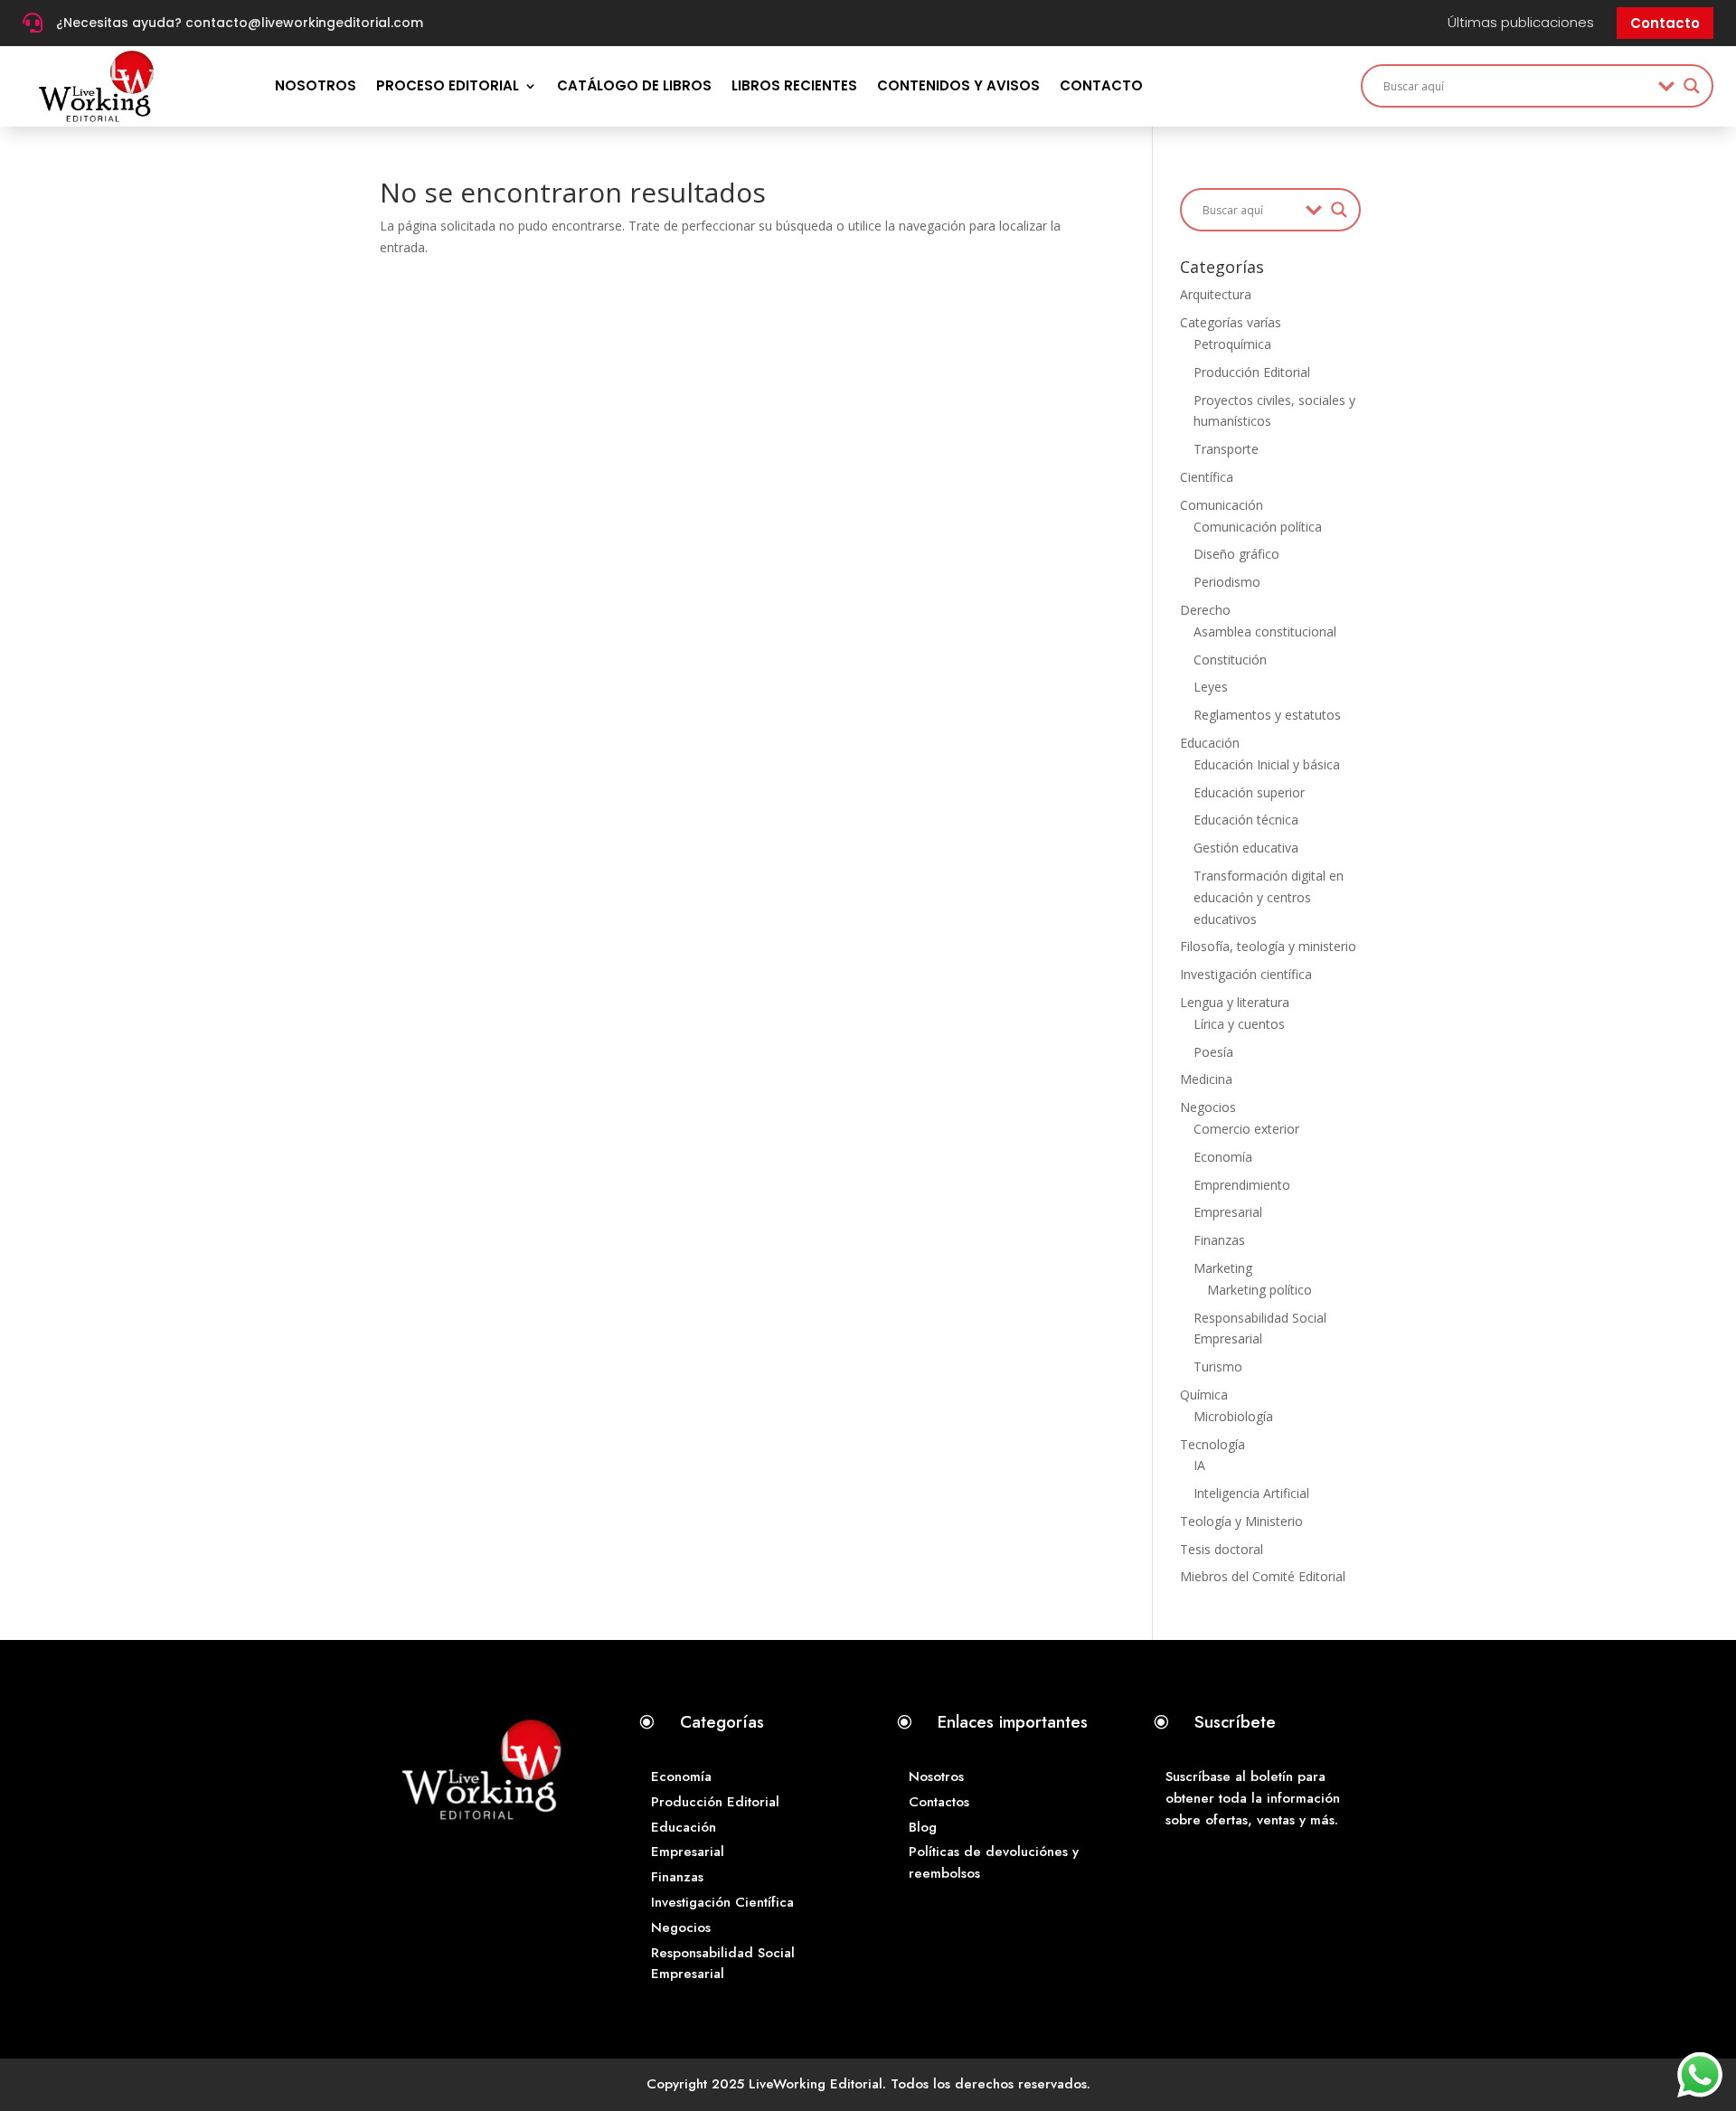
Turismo (1218, 1366)
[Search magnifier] (1692, 86)
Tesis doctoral (1222, 1549)
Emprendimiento (1242, 1185)
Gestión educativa (1246, 848)
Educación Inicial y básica (1267, 764)
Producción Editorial (1252, 372)
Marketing (1223, 1268)
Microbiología (1233, 1416)
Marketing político (1260, 1290)
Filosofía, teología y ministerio (1268, 946)
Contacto (1665, 23)
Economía (1223, 1157)
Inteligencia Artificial (1251, 1493)
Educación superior (1249, 792)
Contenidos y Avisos (958, 85)
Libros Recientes (794, 85)
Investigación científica (1246, 974)
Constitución (1230, 660)
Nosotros (316, 85)
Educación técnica (1246, 820)
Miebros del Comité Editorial (1263, 1576)
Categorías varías (1231, 322)
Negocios (1208, 1107)
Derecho (1205, 610)
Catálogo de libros (634, 85)
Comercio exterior (1246, 1129)
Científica (1207, 477)
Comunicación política (1258, 527)
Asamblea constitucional (1265, 631)
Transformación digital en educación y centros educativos (1269, 897)
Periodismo (1227, 582)
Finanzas (1219, 1240)
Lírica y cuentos (1239, 1024)
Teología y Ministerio (1241, 1521)
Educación (1210, 743)
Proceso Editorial (448, 85)
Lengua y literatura (1235, 1002)
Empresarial (1228, 1212)
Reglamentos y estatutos (1267, 715)
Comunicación (1222, 505)
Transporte (1226, 449)
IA (1199, 1465)
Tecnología (1212, 1444)
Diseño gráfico (1236, 554)
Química (1204, 1395)
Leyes (1211, 687)
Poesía (1213, 1052)
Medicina (1206, 1079)
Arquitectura (1216, 294)
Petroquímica (1232, 344)
